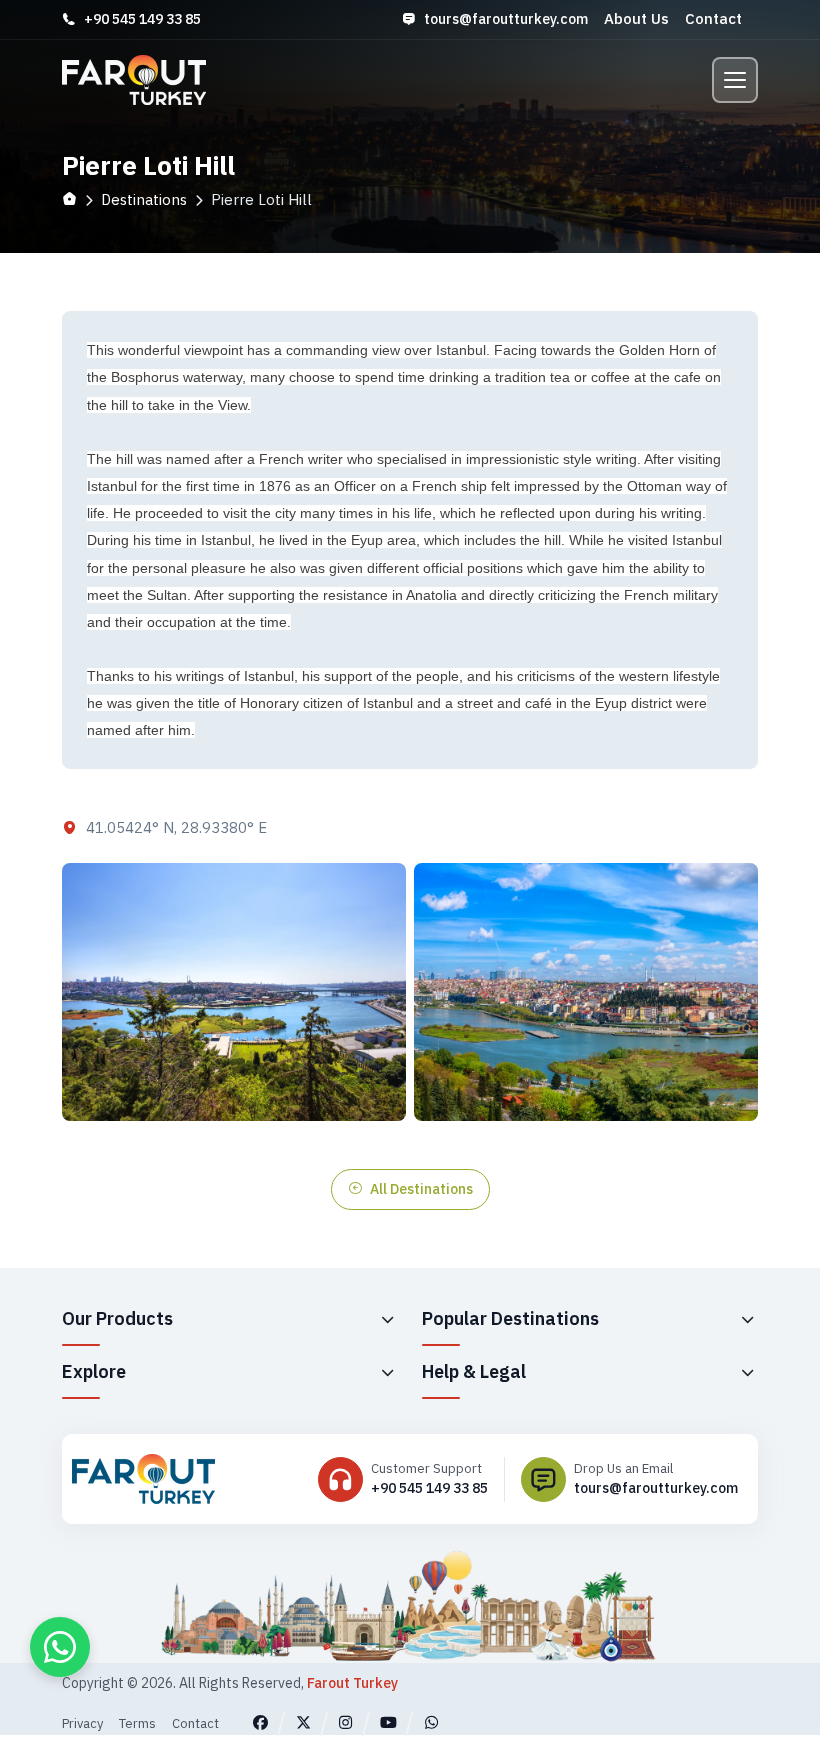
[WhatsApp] (431, 1722)
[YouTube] (388, 1722)
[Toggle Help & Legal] (747, 1372)
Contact (713, 18)
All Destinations (421, 1189)
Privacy (82, 1723)
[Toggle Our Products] (387, 1319)
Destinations (144, 199)
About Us (636, 18)
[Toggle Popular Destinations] (747, 1319)
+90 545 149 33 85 (142, 19)
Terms (137, 1723)
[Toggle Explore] (387, 1372)
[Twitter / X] (303, 1722)
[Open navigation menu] (735, 80)
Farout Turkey (352, 1683)
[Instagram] (346, 1722)
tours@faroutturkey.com (506, 19)
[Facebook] (260, 1722)
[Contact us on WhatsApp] (60, 1647)
